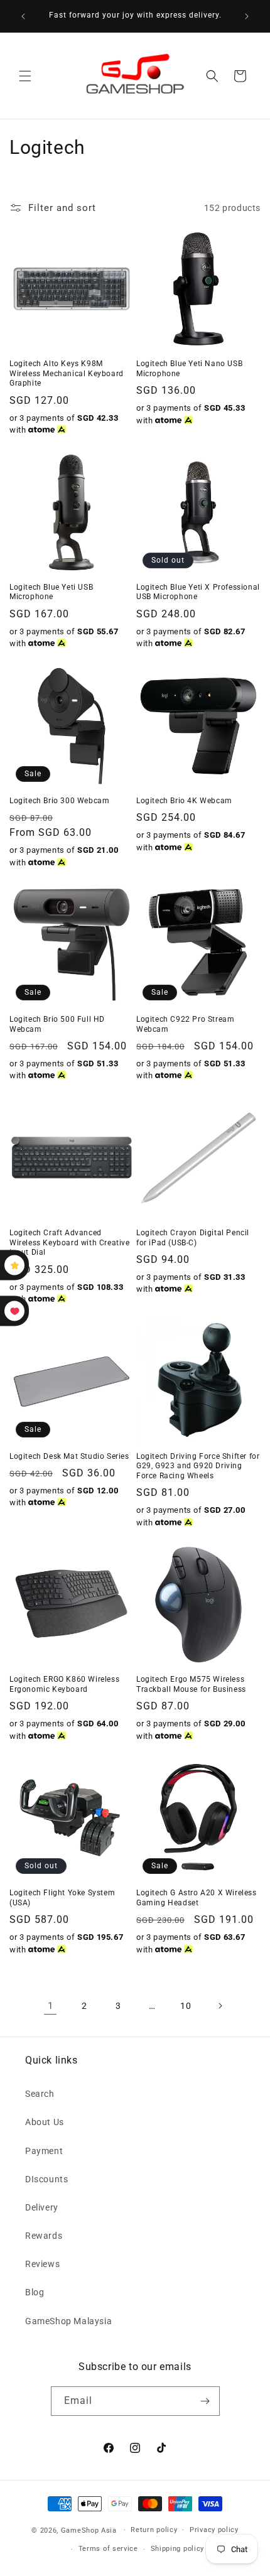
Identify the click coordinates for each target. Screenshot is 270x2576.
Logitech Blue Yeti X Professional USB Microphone (198, 592)
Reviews (42, 2264)
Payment (44, 2151)
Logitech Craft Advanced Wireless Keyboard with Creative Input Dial (70, 1242)
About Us (45, 2122)
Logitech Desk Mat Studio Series (69, 1456)
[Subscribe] (205, 2401)
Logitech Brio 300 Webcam (59, 801)
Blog (35, 2292)
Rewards (44, 2236)
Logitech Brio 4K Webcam (184, 801)
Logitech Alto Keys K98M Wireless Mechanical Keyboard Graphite (67, 373)
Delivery (42, 2207)
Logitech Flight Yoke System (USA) (62, 1898)
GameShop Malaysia (68, 2321)
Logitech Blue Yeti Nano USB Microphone (189, 369)
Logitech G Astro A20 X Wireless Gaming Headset (197, 1898)
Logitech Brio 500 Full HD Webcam (57, 1024)
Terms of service (108, 2549)
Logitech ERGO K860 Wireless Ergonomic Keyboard (64, 1684)
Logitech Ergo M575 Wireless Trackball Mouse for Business (191, 1684)
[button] (25, 76)
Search (40, 2094)
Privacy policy (214, 2530)
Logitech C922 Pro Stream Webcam (185, 1024)
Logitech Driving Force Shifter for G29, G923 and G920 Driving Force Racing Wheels (198, 1466)
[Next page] (220, 2006)
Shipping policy (178, 2549)
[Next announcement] (247, 16)
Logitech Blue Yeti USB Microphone (51, 592)
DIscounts (46, 2179)
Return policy (154, 2530)
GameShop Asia (89, 2530)
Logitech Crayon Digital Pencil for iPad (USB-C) (193, 1238)
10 (186, 2006)
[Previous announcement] (23, 16)
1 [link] (51, 2006)
